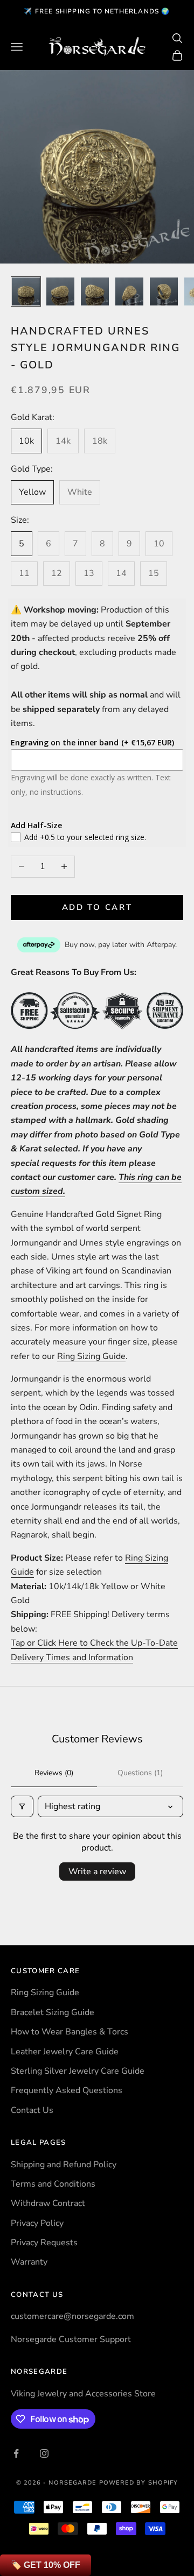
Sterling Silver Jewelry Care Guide (78, 2071)
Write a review (97, 1871)
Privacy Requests (44, 2243)
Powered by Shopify (139, 2483)
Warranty (29, 2262)
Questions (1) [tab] (140, 1773)
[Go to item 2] (60, 291)
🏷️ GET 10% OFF (46, 2565)
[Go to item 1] (26, 291)
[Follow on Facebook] (16, 2453)
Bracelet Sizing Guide (53, 2012)
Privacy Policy (37, 2223)
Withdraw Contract (48, 2203)
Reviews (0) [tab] (54, 1773)
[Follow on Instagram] (44, 2453)
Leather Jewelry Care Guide (65, 2052)
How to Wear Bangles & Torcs (70, 2032)
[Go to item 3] (95, 291)
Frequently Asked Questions (67, 2090)
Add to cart (97, 907)
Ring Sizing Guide (91, 1356)
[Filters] (22, 1806)
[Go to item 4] (129, 291)
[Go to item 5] (164, 291)
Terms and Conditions (53, 2184)
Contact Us (32, 2110)
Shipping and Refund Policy (64, 2165)
